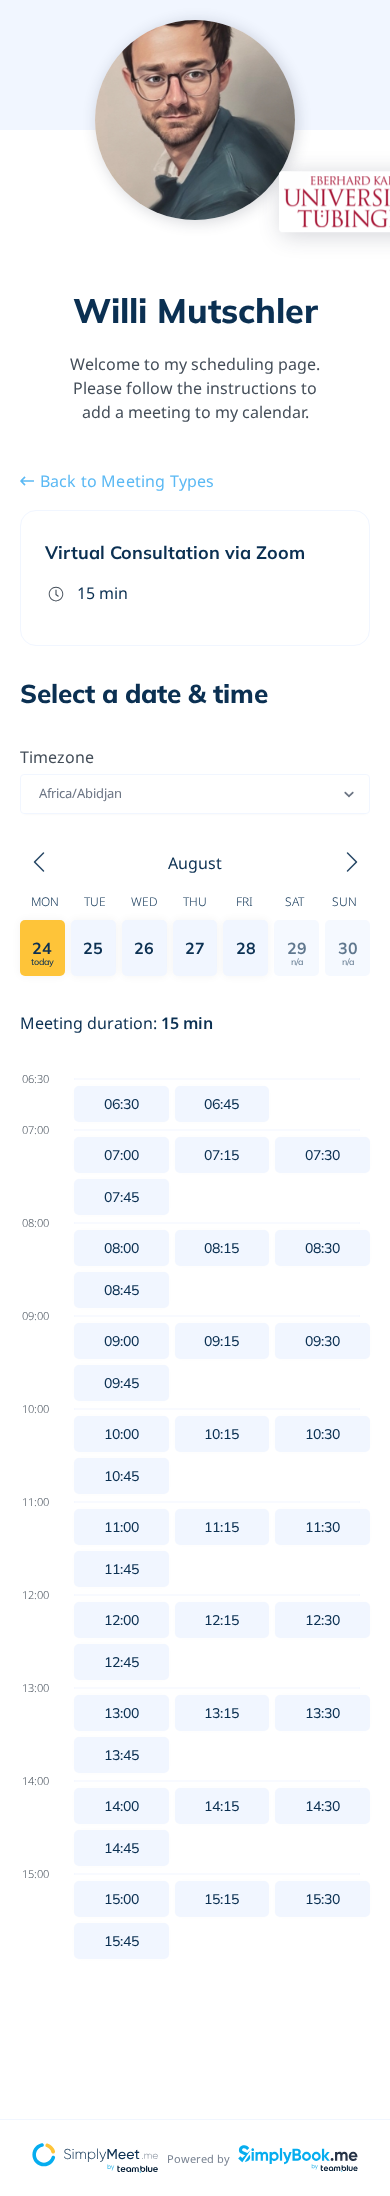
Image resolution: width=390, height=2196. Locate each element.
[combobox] (40, 794)
